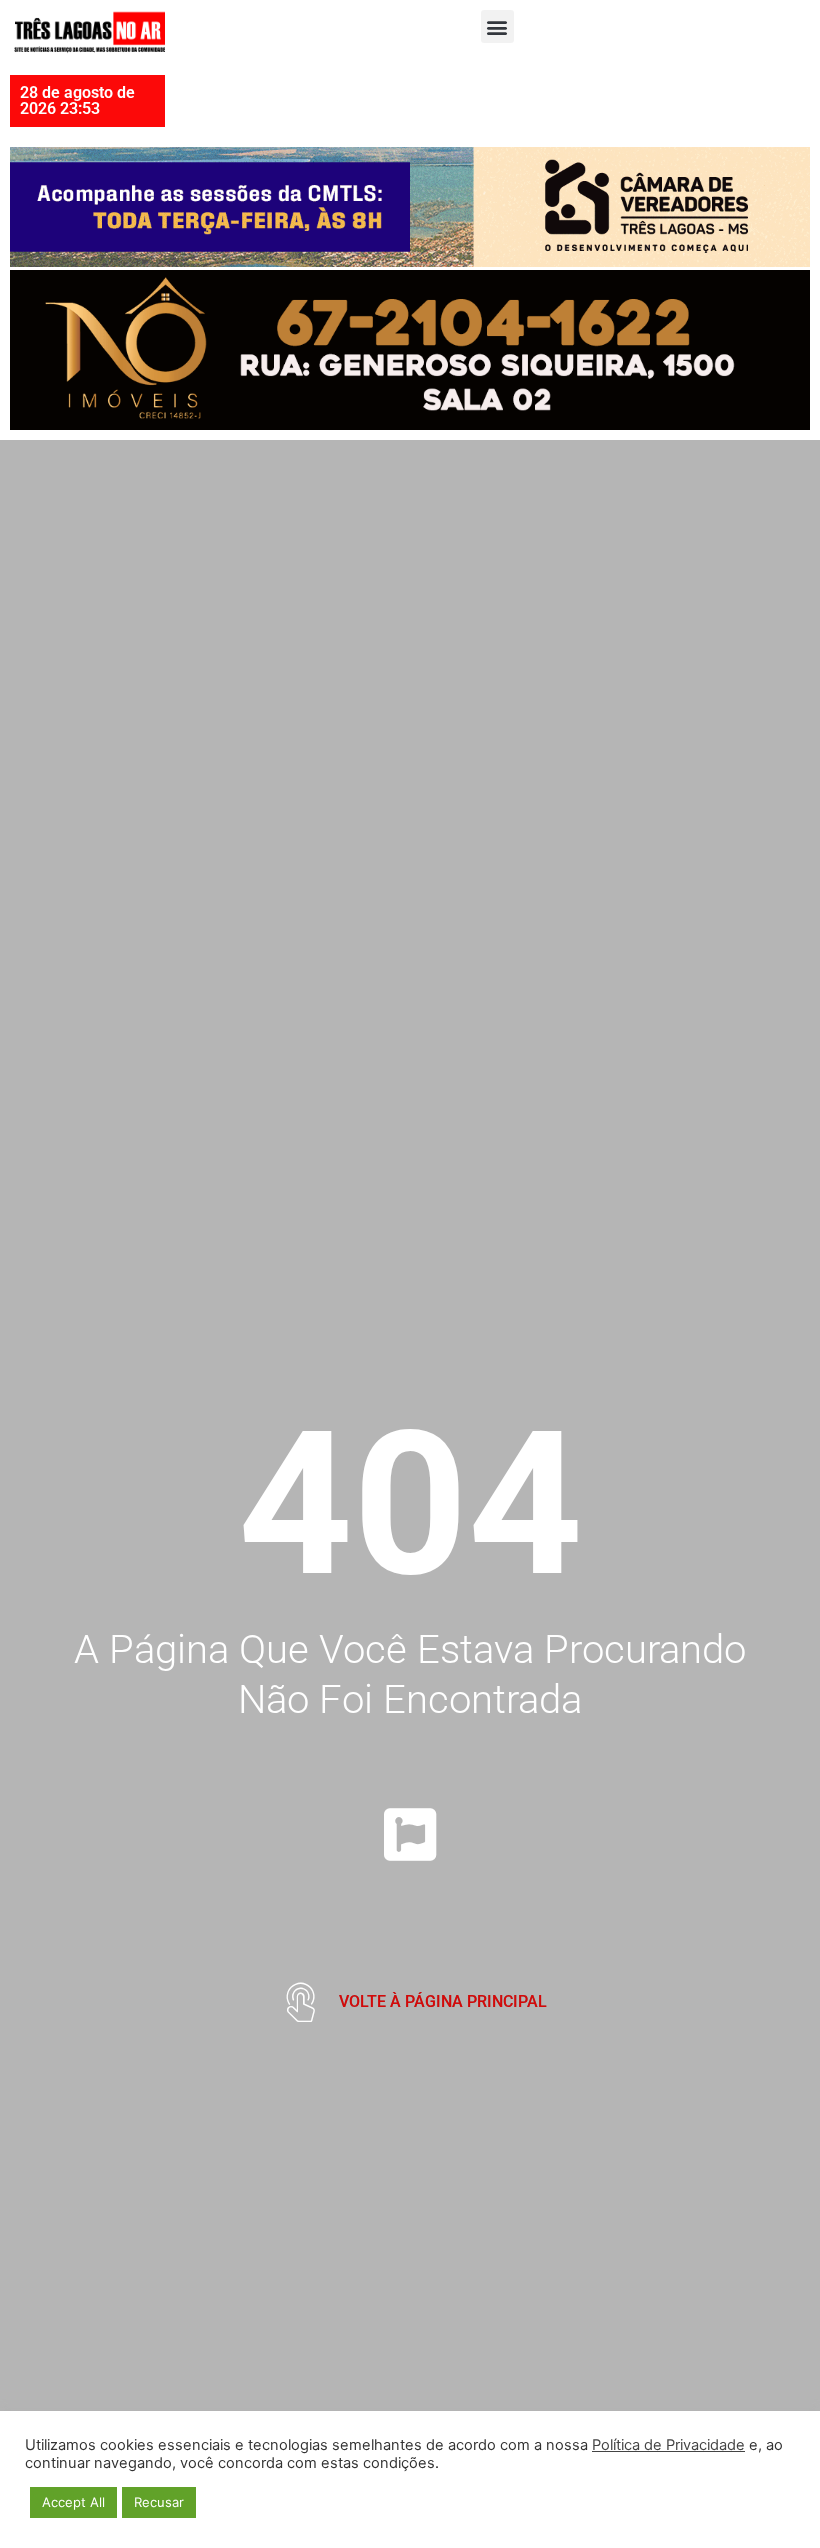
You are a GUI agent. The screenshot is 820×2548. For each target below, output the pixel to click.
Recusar (159, 2502)
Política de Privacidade (668, 2445)
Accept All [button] (73, 2502)
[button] (497, 26)
